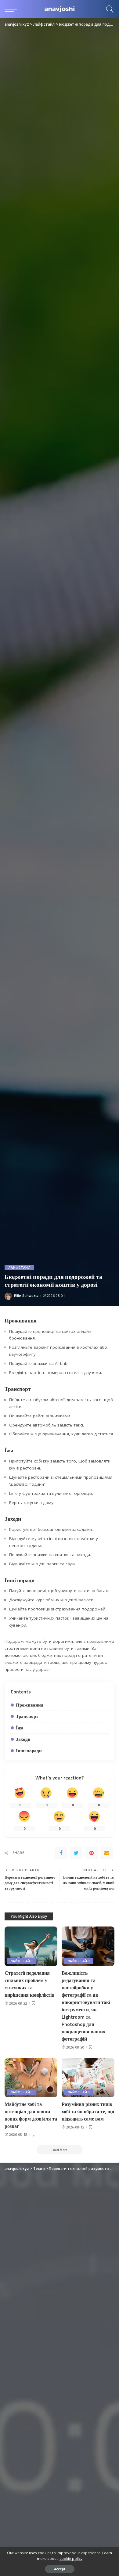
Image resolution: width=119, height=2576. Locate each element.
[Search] (108, 9)
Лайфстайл (19, 1268)
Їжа (20, 1728)
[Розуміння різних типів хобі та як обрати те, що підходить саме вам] (88, 2078)
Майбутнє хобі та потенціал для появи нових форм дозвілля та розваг (31, 2115)
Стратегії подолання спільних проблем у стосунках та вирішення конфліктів (29, 1984)
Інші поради (29, 1751)
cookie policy (71, 2558)
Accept (60, 2569)
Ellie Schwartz (26, 1295)
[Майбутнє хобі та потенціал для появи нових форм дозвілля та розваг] (31, 2078)
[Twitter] (76, 1853)
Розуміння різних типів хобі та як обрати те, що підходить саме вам (88, 2111)
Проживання (30, 1705)
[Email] (107, 1853)
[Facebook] (61, 1853)
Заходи (23, 1739)
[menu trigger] (12, 9)
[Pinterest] (92, 1853)
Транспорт (27, 1716)
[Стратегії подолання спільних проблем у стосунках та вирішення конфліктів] (31, 1946)
